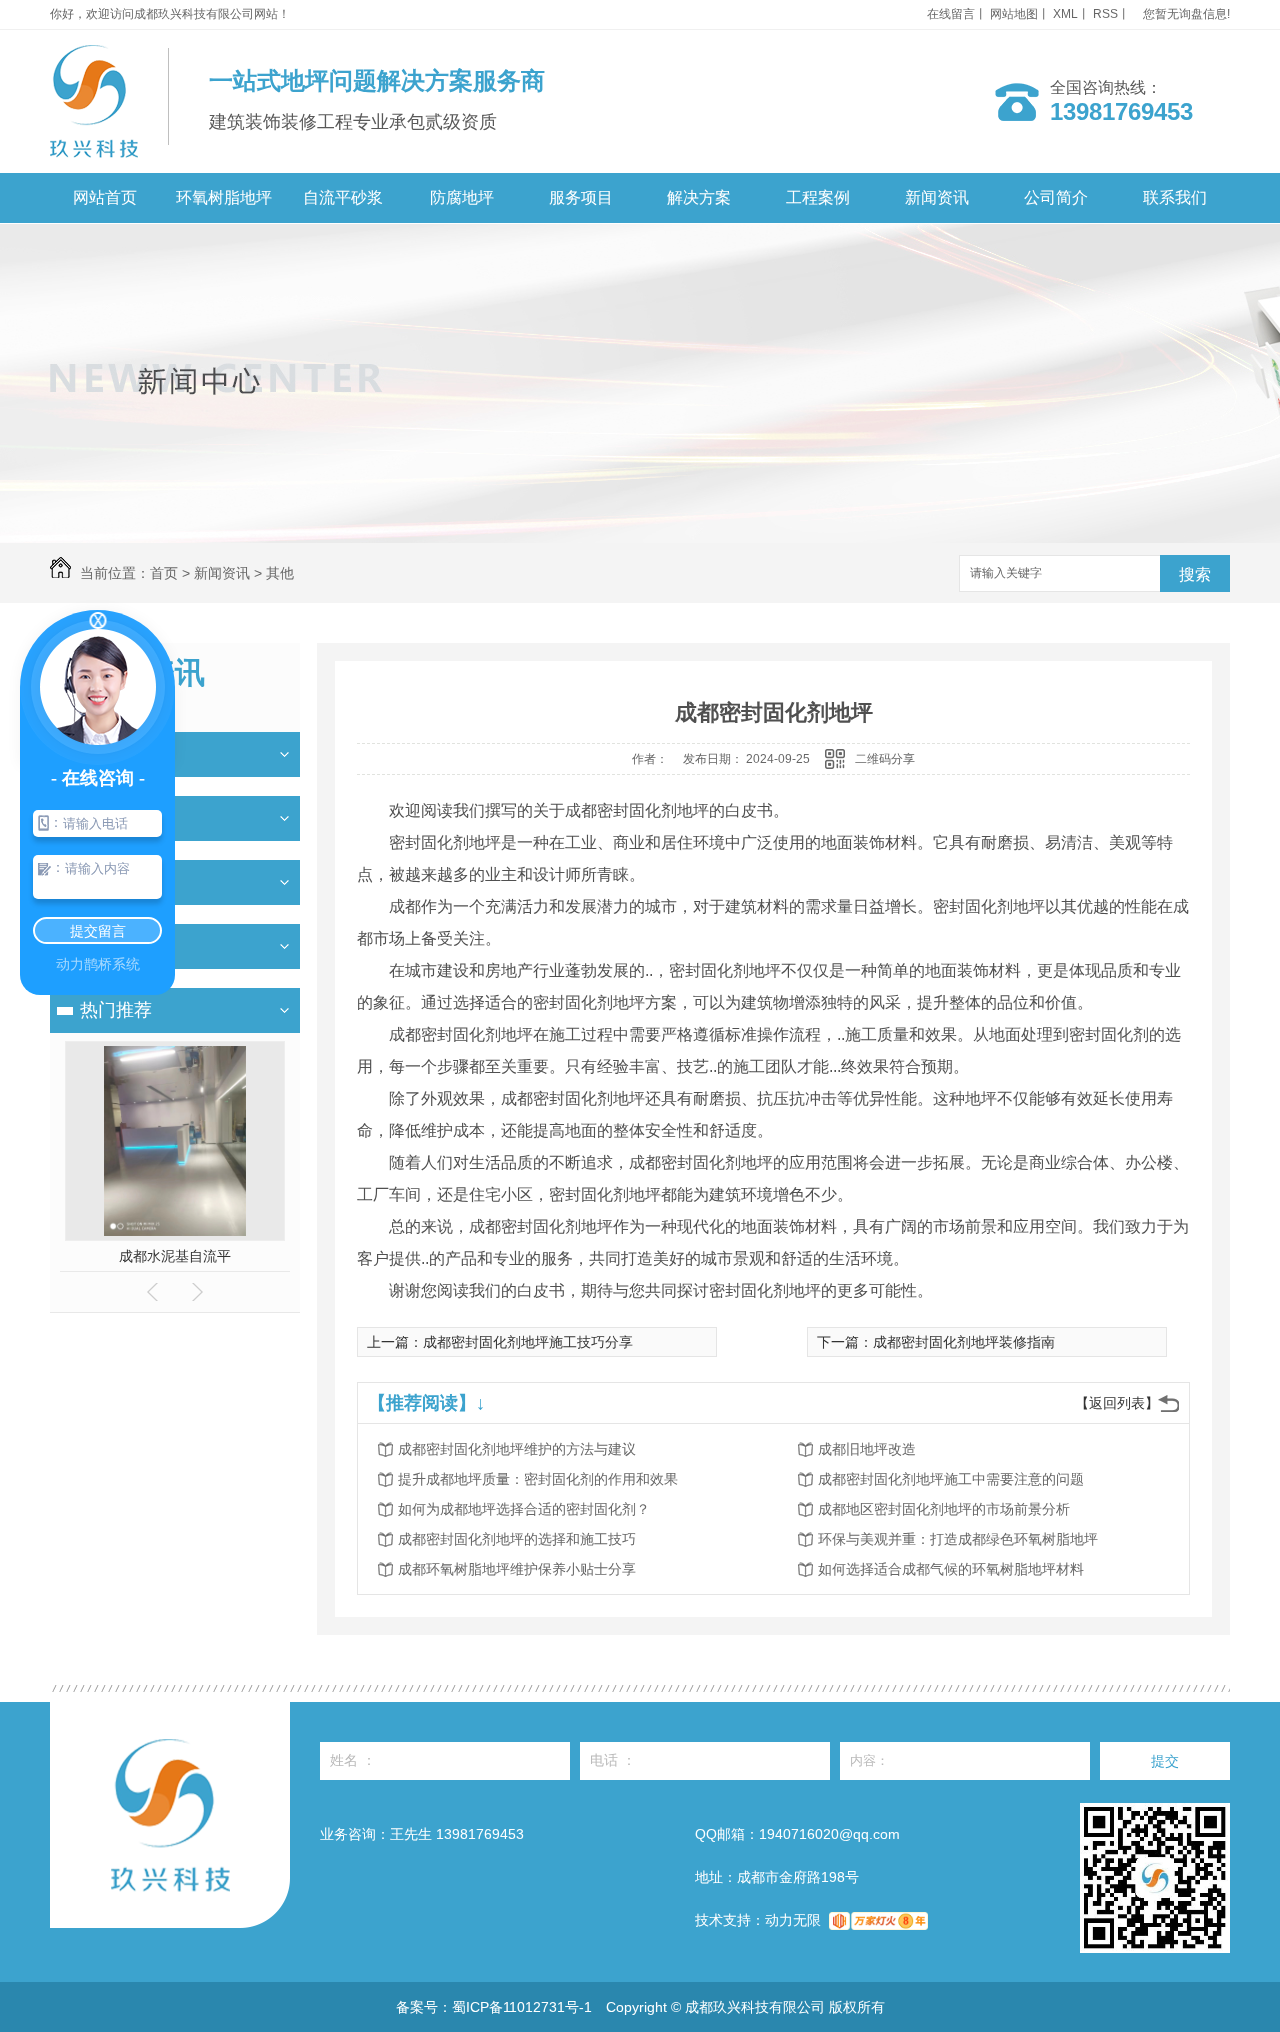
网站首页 (105, 197)
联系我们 (1175, 197)
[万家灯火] (878, 1920)
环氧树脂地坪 (224, 197)
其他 (280, 573)
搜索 (1195, 574)
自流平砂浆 (343, 197)
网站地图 (1014, 14)
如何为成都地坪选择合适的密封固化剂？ (524, 1509)
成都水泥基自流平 (175, 1256)
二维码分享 (885, 759)
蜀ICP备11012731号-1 (522, 2007)
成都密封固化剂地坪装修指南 (964, 1342)
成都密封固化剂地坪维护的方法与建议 (517, 1449)
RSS (1105, 14)
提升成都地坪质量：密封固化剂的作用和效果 (538, 1479)
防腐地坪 (462, 197)
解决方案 (699, 197)
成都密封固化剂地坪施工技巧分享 (528, 1342)
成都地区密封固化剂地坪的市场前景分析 (944, 1509)
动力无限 (793, 1920)
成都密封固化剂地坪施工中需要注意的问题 (951, 1479)
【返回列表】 (1117, 1403)
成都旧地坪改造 (867, 1449)
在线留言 (951, 14)
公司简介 (1056, 197)
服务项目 (581, 197)
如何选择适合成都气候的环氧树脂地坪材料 (951, 1569)
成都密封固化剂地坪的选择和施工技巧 (517, 1539)
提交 (1165, 1761)
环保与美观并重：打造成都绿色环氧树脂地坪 (958, 1539)
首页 (164, 573)
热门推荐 (116, 1010)
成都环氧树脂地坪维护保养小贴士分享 (517, 1569)
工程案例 (818, 197)
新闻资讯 (937, 197)
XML (1065, 14)
